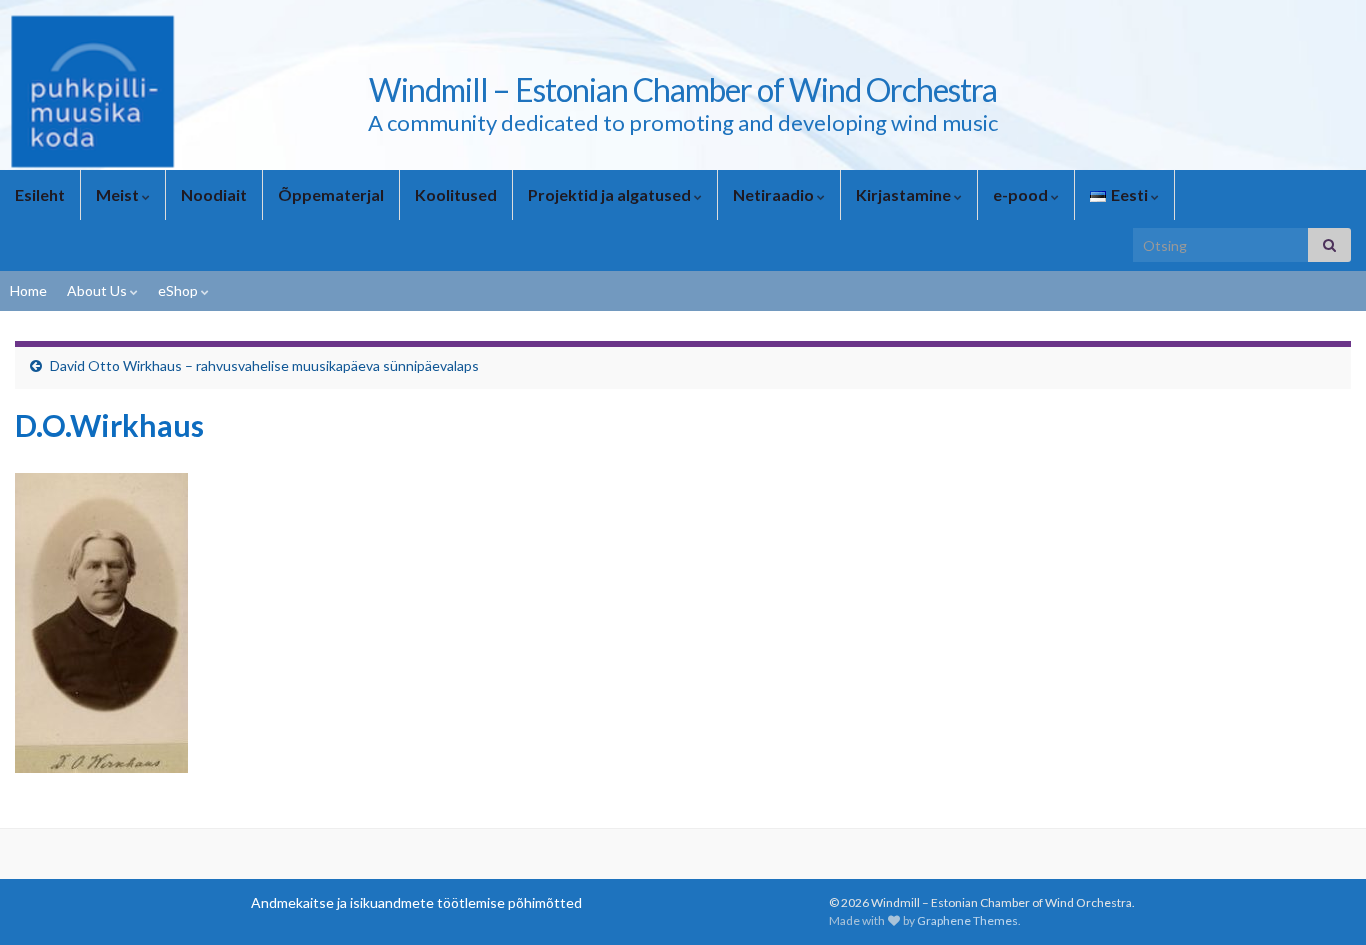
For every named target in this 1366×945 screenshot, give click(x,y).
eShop (179, 290)
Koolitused (456, 194)
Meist (119, 194)
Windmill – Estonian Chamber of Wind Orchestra (683, 89)
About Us (98, 290)
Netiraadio (775, 194)
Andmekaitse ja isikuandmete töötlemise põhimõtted (416, 902)
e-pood (1022, 194)
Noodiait (214, 194)
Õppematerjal (331, 194)
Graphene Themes (967, 920)
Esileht (40, 194)
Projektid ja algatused (611, 194)
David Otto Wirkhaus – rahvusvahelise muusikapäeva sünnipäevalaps (264, 365)
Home (28, 290)
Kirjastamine (905, 194)
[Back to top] (1321, 900)
